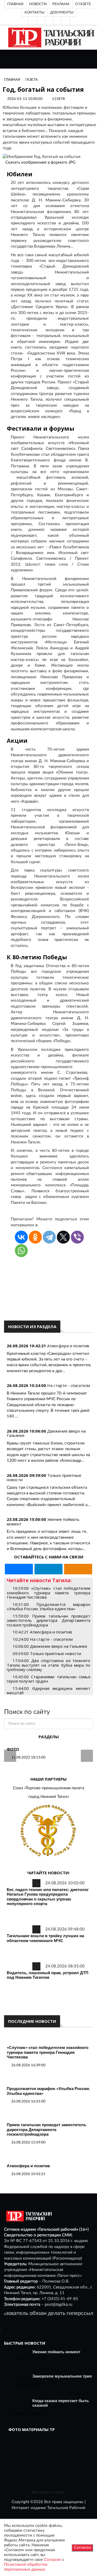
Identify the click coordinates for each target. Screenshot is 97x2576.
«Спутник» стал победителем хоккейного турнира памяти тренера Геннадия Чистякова (48, 2052)
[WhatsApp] (21, 1251)
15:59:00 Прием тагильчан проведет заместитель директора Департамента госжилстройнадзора (48, 1620)
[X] (63, 1237)
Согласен (82, 2548)
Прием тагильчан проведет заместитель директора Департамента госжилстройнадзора (46, 2129)
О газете (83, 4)
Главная (15, 4)
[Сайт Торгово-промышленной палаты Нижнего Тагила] (48, 1831)
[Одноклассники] (66, 21)
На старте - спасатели (69, 1385)
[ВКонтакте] (49, 21)
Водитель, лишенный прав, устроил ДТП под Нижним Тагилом (48, 1975)
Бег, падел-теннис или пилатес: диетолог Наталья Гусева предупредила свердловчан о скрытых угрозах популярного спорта (48, 1897)
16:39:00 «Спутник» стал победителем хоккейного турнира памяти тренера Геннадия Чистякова (48, 1593)
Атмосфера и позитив (68, 1346)
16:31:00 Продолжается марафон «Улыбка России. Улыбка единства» (48, 1607)
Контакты (34, 12)
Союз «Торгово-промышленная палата (48, 1788)
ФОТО (13, 1749)
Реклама (61, 4)
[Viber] (77, 1237)
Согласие (53, 2560)
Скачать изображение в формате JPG (40, 162)
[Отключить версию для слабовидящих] (41, 21)
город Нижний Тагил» (49, 1797)
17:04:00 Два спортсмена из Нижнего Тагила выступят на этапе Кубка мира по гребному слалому (48, 1665)
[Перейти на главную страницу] (50, 37)
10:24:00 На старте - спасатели (43, 1639)
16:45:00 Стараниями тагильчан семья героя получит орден (48, 1679)
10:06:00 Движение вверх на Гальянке (50, 1646)
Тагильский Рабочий (66, 2508)
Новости (38, 4)
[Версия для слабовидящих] (32, 21)
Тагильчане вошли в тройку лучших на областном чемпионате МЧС (45, 1938)
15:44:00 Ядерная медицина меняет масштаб (48, 1691)
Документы (62, 12)
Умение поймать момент (56, 2352)
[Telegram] (57, 21)
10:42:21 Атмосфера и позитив (42, 1632)
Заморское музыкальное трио (62, 2376)
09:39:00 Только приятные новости (47, 1653)
